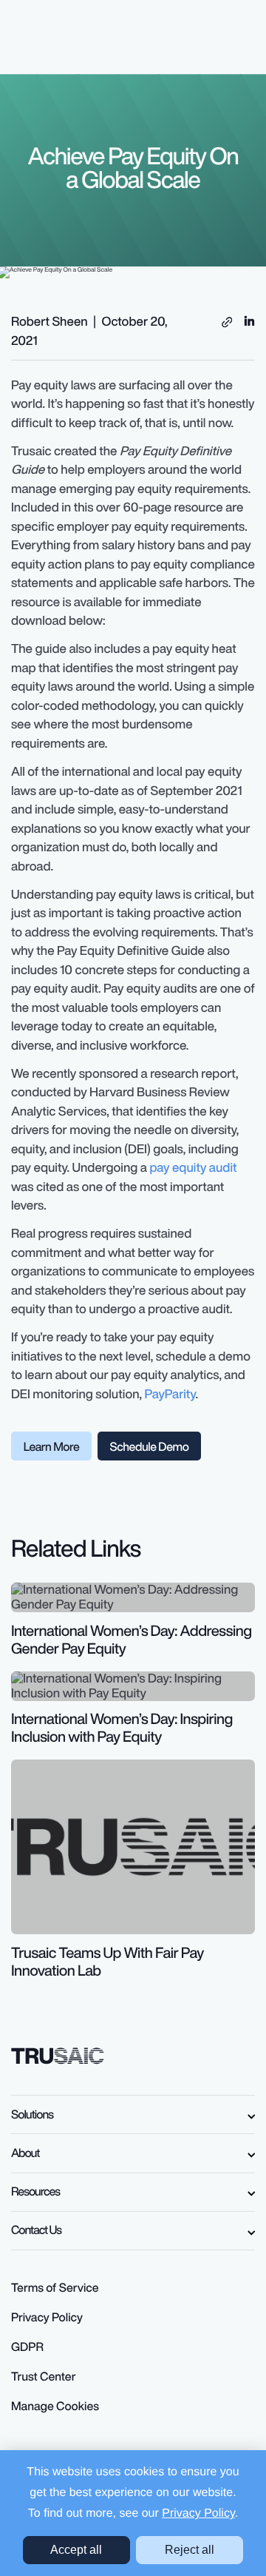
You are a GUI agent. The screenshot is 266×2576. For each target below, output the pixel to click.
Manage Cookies (55, 2406)
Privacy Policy (198, 2513)
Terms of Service (55, 2287)
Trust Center (44, 2376)
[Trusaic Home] (58, 2054)
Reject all (190, 2550)
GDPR (27, 2347)
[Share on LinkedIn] (249, 319)
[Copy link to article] (227, 322)
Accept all (76, 2550)
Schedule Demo (149, 1446)
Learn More (52, 1446)
